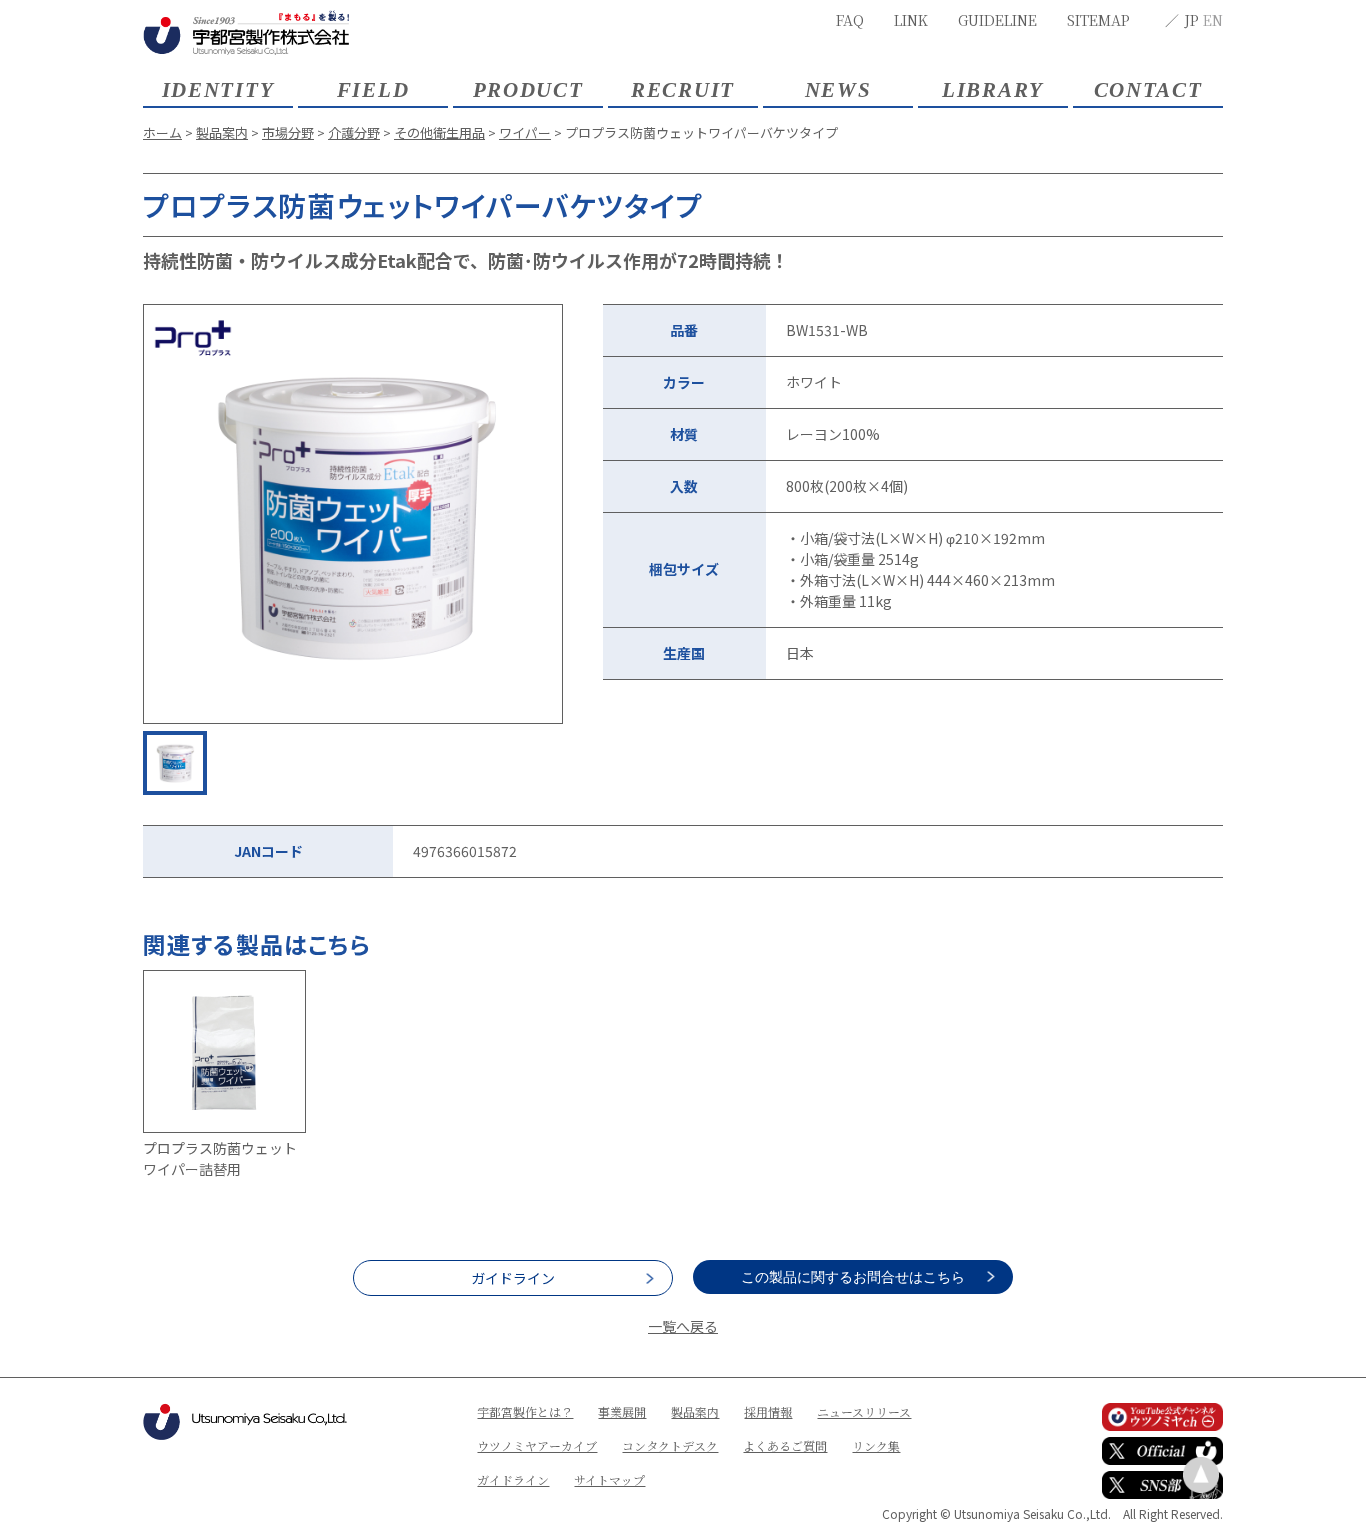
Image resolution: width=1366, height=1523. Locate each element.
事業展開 (622, 1411)
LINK (911, 20)
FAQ (850, 20)
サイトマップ (609, 1479)
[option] (353, 514)
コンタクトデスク (670, 1445)
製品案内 (222, 132)
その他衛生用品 (439, 132)
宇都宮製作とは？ (525, 1411)
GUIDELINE (997, 20)
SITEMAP (1098, 20)
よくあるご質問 (785, 1445)
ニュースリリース (864, 1411)
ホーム (162, 132)
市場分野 (288, 132)
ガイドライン (513, 1278)
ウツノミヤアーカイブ (537, 1445)
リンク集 (876, 1445)
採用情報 (768, 1411)
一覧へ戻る (683, 1326)
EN (1213, 20)
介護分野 (354, 132)
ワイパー (525, 132)
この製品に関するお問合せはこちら (853, 1277)
